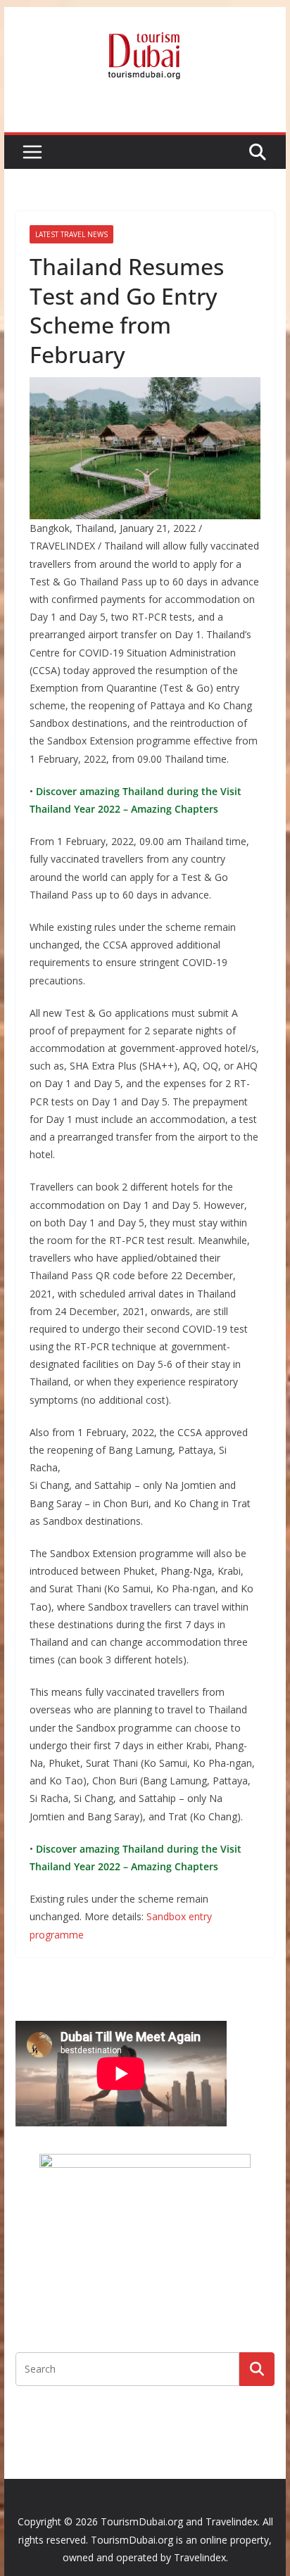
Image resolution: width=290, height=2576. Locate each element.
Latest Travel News (71, 234)
